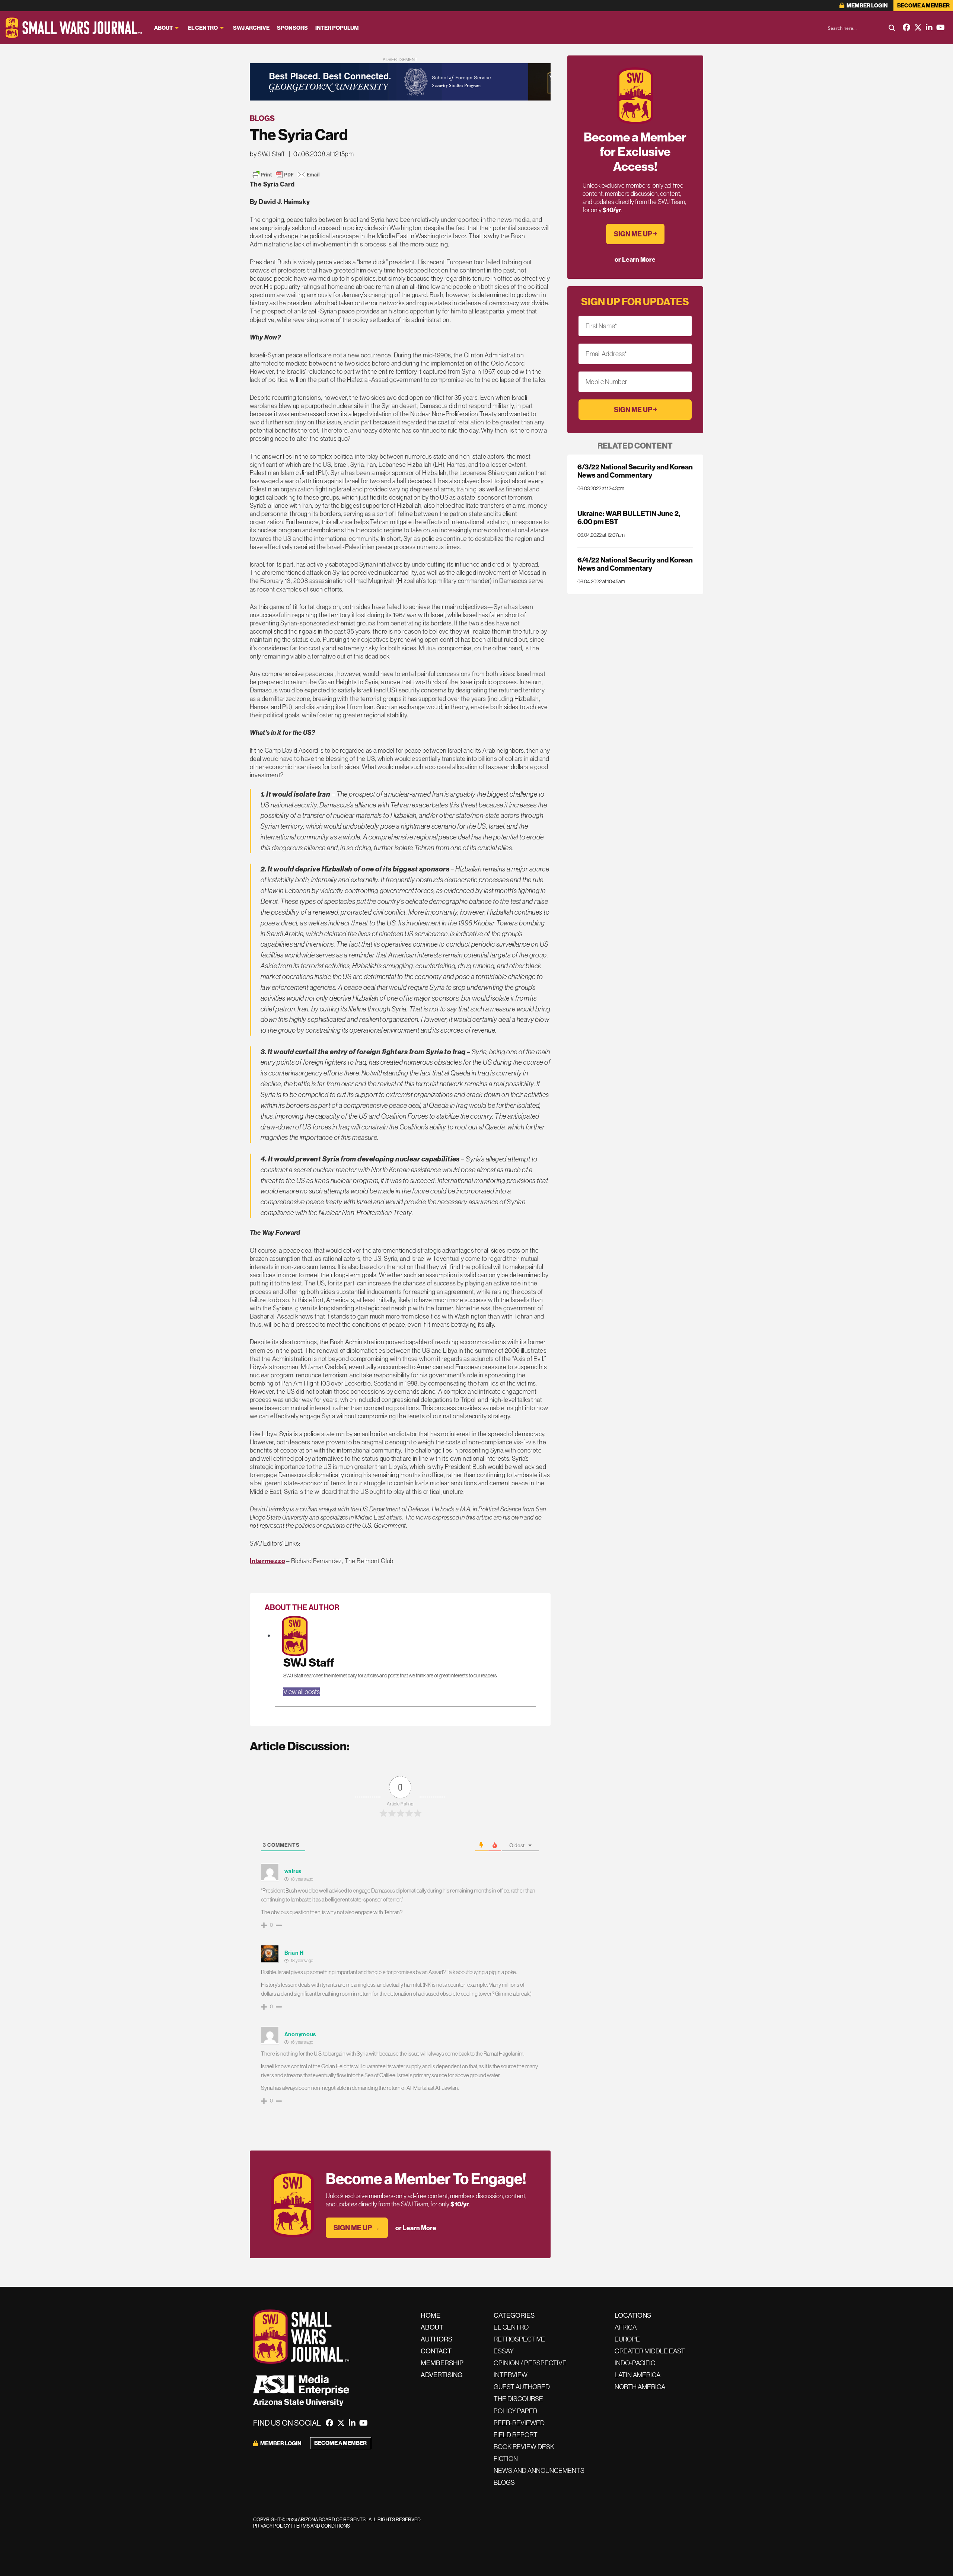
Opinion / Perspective (530, 2363)
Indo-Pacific (635, 2363)
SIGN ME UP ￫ (635, 234)
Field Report (516, 2435)
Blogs (262, 118)
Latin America (638, 2375)
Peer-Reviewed (519, 2423)
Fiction (506, 2459)
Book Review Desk (524, 2447)
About (163, 28)
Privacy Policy (272, 2526)
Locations (633, 2315)
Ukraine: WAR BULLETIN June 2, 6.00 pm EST (629, 517)
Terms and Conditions (322, 2526)
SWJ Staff (309, 1662)
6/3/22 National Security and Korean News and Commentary (635, 471)
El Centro (203, 28)
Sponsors (292, 28)
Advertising (442, 2375)
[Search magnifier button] (892, 28)
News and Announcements (539, 2470)
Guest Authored (522, 2387)
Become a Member (923, 5)
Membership (442, 2363)
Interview (511, 2375)
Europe (627, 2339)
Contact (436, 2351)
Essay (504, 2351)
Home (431, 2315)
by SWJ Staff (267, 154)
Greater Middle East (650, 2351)
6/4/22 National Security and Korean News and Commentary (635, 564)
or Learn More (416, 2228)
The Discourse (518, 2399)
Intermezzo (267, 1561)
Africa (626, 2327)
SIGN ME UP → (357, 2228)
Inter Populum (337, 28)
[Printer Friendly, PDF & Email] (286, 175)
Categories (514, 2315)
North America (640, 2387)
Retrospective (519, 2339)
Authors (436, 2339)
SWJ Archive (251, 28)
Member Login (867, 5)
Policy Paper (515, 2411)
